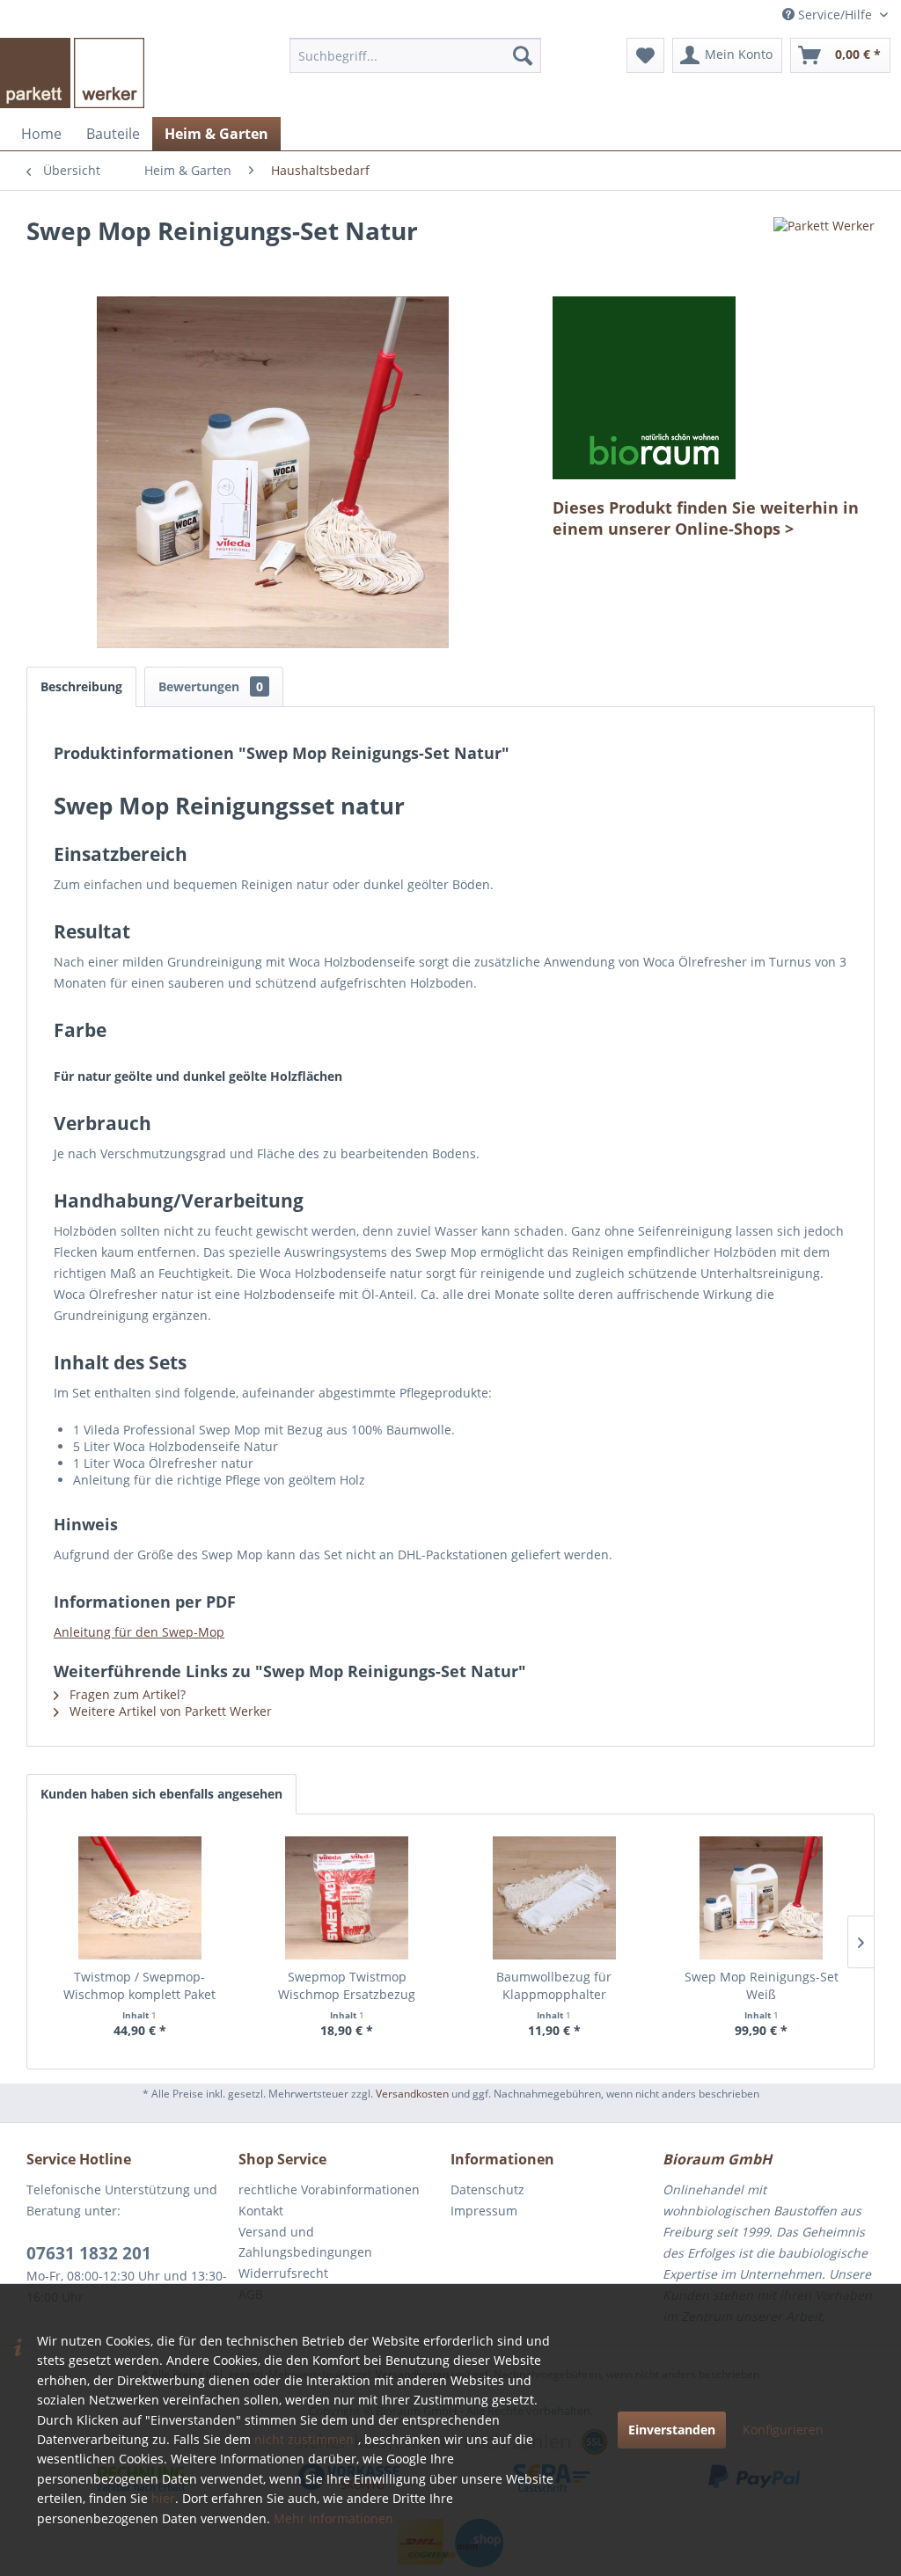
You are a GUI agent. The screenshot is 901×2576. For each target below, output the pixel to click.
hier (163, 2498)
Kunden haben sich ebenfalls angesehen (161, 1794)
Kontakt (261, 2211)
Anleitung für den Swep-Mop (139, 1632)
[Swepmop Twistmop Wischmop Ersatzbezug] (348, 1898)
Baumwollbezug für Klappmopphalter (554, 1985)
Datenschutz (487, 2189)
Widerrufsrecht (283, 2273)
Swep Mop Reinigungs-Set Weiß (762, 1985)
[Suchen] (523, 55)
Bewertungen (211, 686)
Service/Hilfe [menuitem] (835, 15)
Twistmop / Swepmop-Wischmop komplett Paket (139, 1985)
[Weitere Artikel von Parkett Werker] (824, 248)
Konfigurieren (783, 2430)
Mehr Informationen (333, 2518)
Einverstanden (672, 2430)
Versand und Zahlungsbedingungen (305, 2242)
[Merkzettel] (645, 55)
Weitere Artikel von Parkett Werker (169, 1711)
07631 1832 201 (89, 2253)
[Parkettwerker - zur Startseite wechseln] (72, 73)
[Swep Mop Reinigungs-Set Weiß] (762, 1898)
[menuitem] (416, 55)
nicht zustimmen (304, 2439)
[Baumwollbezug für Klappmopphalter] (554, 1898)
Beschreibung (81, 686)
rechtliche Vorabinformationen (329, 2189)
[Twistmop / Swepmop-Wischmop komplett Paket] (140, 1898)
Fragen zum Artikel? (126, 1694)
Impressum (484, 2211)
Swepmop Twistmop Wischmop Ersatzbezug (347, 1985)
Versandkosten (412, 2094)
